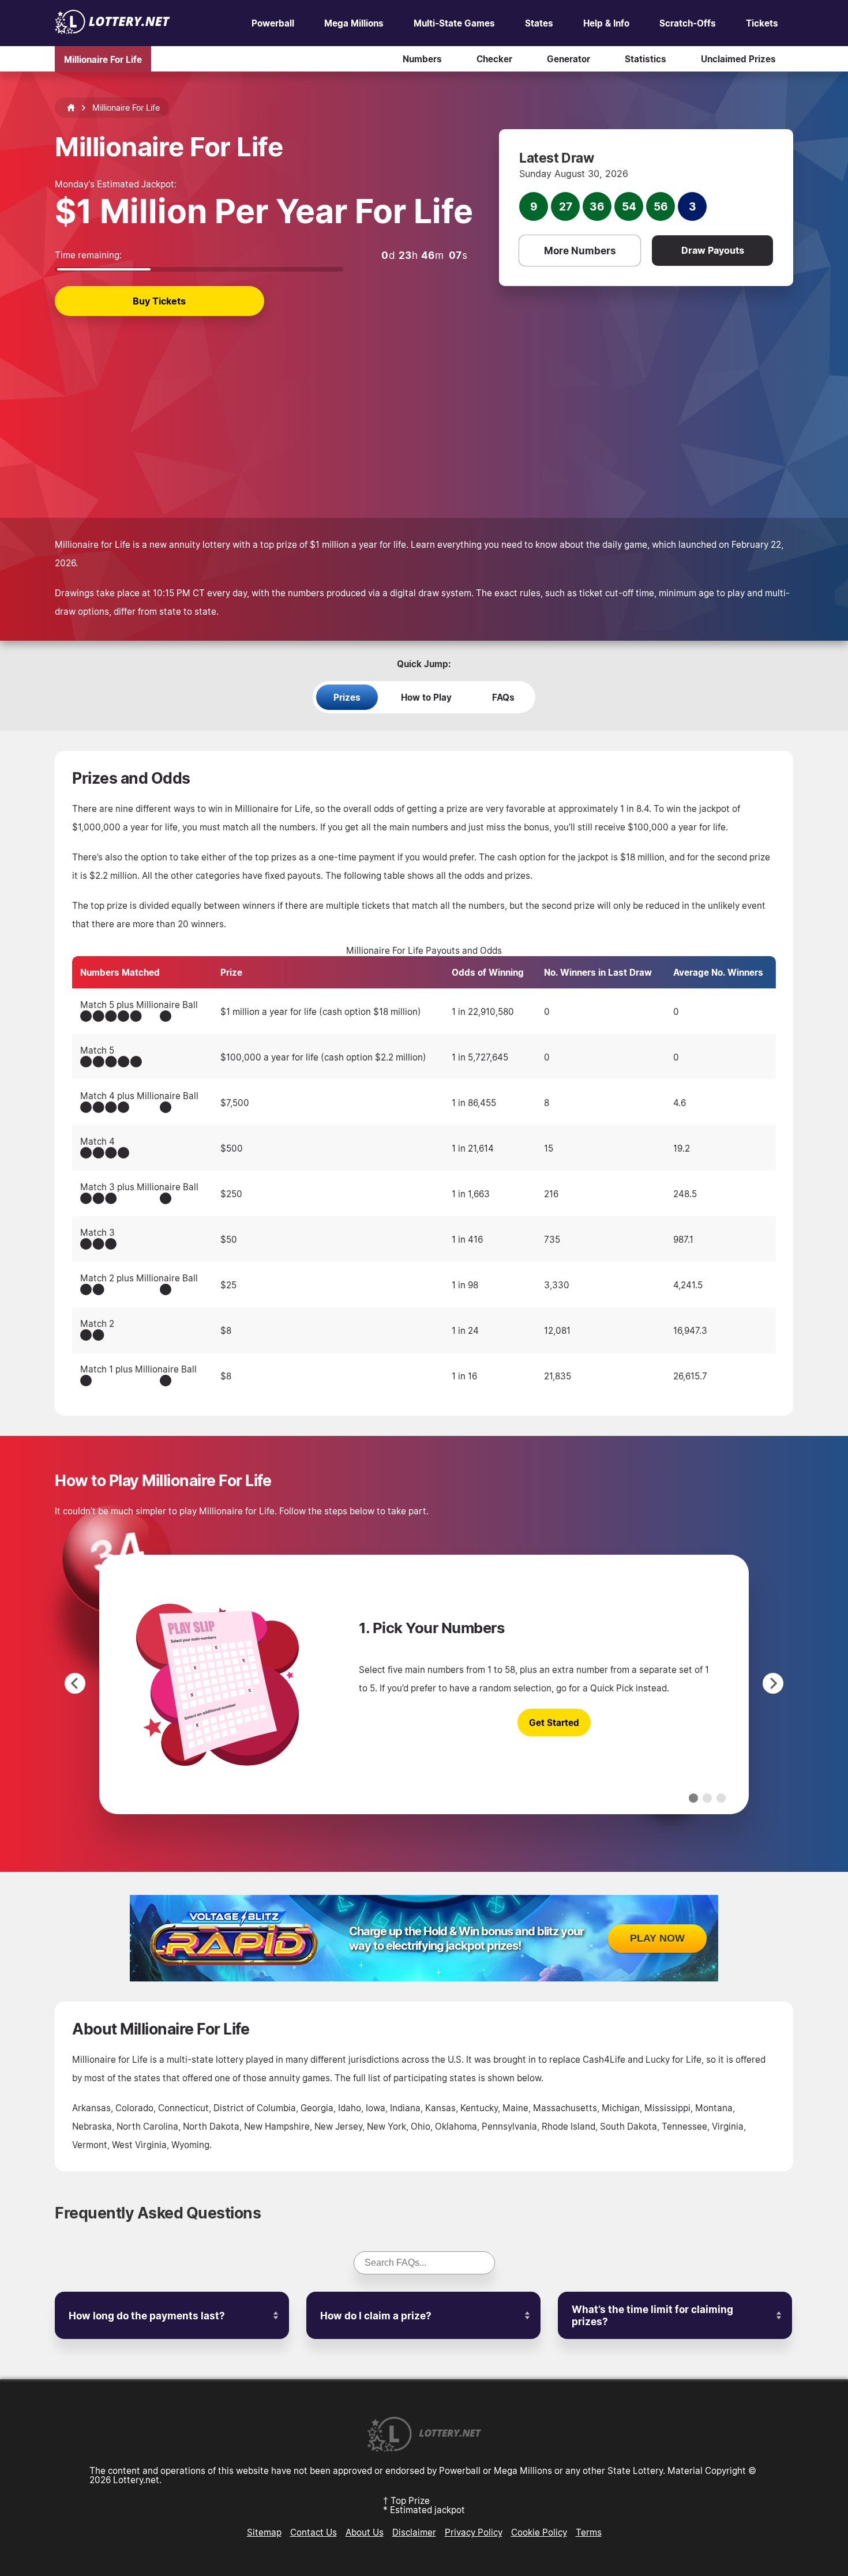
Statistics (646, 59)
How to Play (426, 697)
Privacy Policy (474, 2532)
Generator (569, 59)
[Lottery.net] (112, 31)
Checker (494, 59)
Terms (589, 2532)
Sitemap (264, 2532)
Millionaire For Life (103, 59)
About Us (365, 2532)
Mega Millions (354, 23)
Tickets (762, 23)
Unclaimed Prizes (738, 59)
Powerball (273, 23)
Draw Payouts (713, 250)
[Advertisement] (424, 403)
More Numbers (580, 251)
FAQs (503, 697)
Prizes (347, 697)
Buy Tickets (159, 301)
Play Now (657, 1938)
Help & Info (606, 23)
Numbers (422, 59)
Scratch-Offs (688, 23)
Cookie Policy (539, 2532)
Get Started (554, 1723)
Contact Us (314, 2532)
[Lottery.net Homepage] (71, 108)
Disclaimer (414, 2532)
